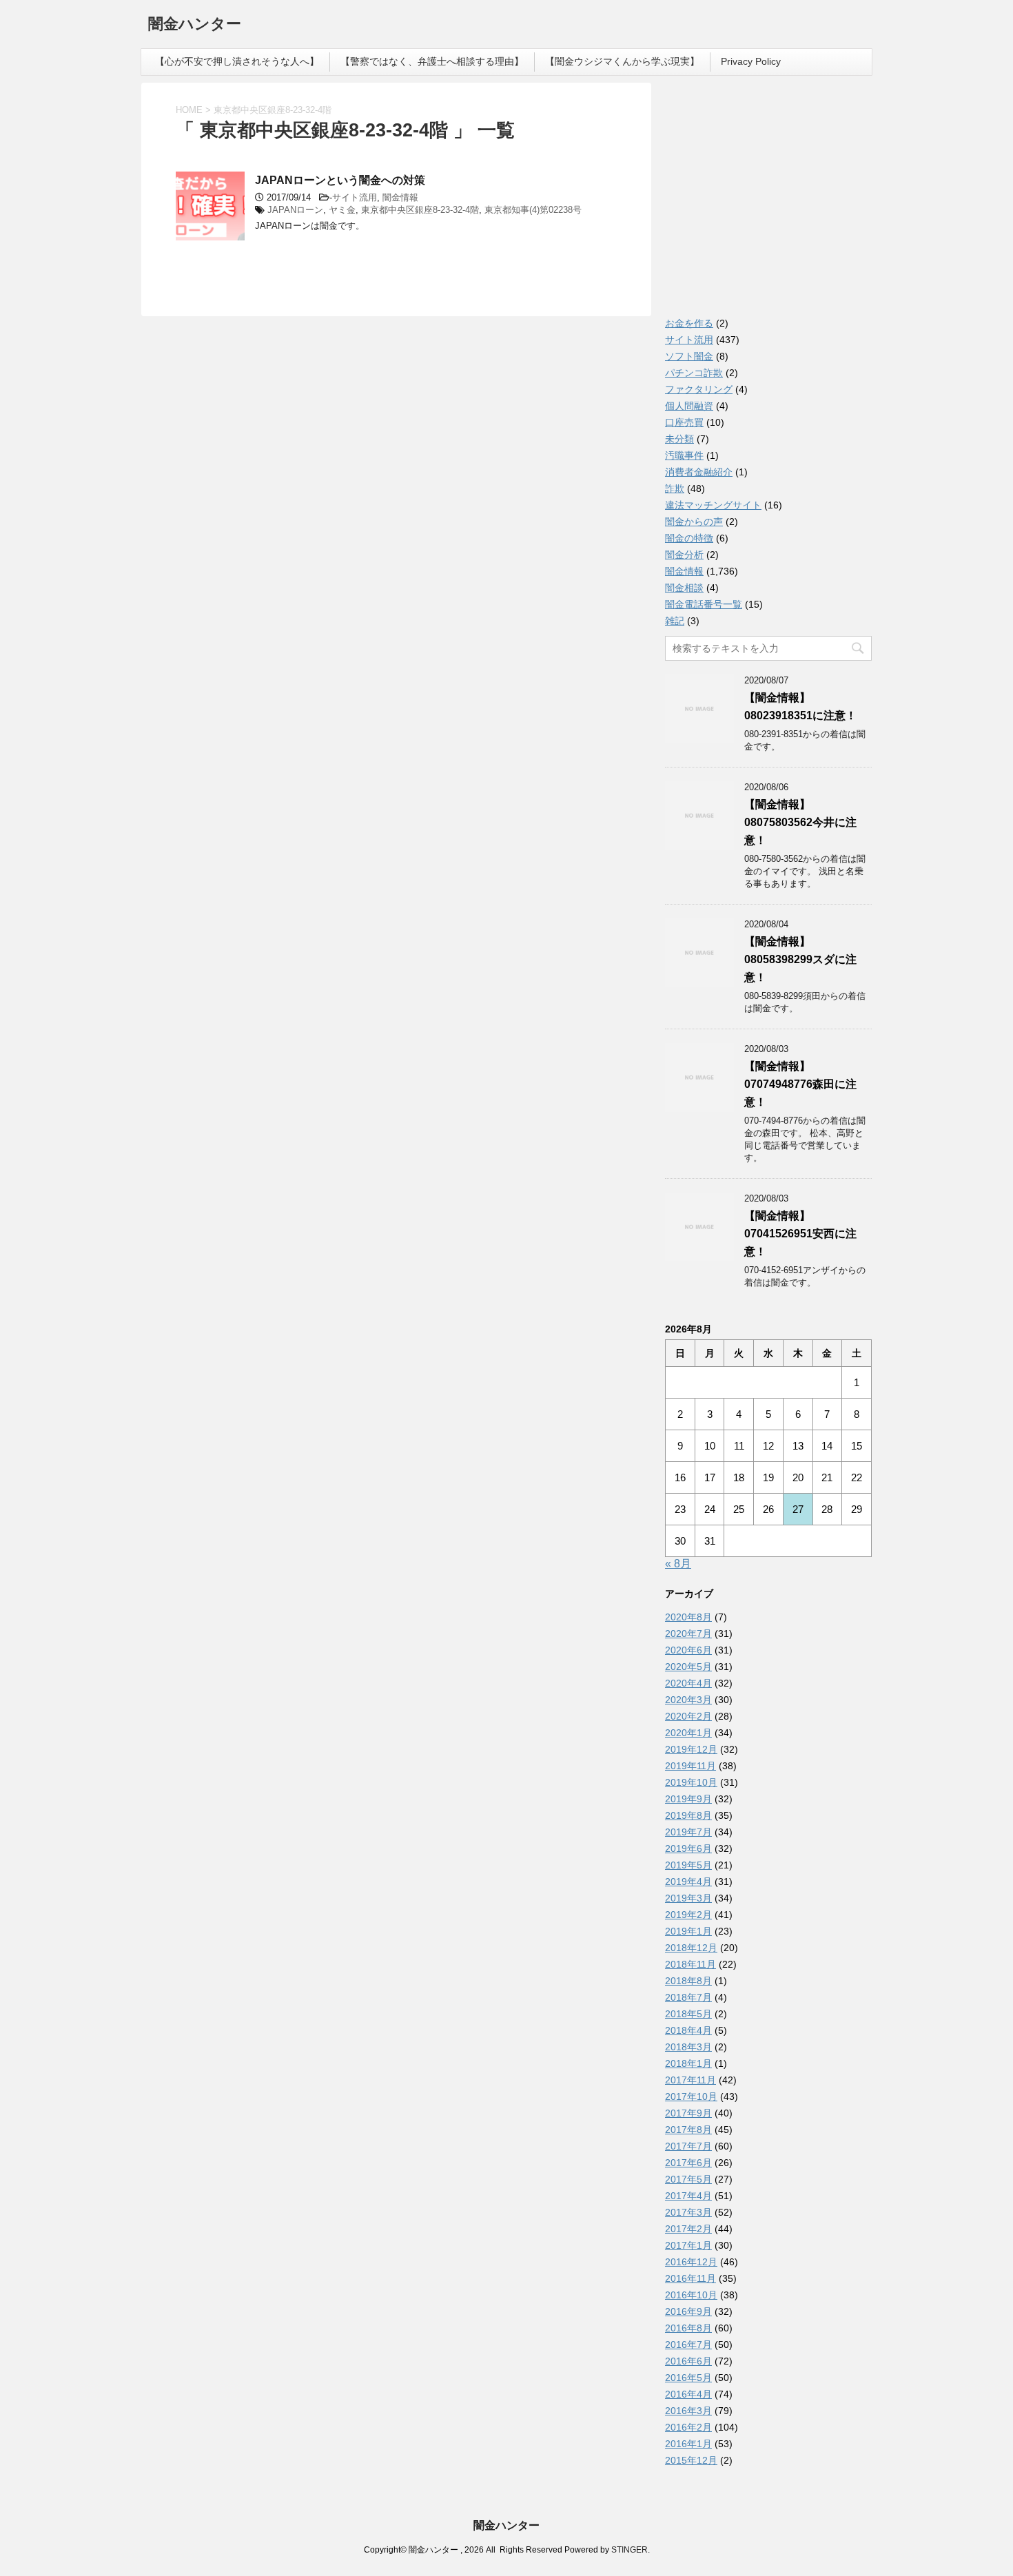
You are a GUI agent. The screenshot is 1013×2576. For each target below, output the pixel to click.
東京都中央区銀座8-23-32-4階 (420, 210)
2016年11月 (690, 2278)
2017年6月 (688, 2163)
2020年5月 (688, 1667)
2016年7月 (688, 2345)
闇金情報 (400, 197)
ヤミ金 (342, 210)
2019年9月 (688, 1799)
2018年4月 (688, 2030)
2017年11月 (690, 2080)
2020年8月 (688, 1617)
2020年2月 (688, 1716)
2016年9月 (688, 2311)
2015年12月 (691, 2460)
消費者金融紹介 (699, 472)
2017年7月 (688, 2146)
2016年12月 (691, 2262)
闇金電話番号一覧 (704, 604)
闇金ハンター (195, 24)
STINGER (630, 2550)
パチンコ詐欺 (694, 373)
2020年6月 (688, 1650)
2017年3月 (688, 2212)
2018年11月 (690, 1964)
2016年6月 (688, 2361)
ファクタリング (699, 389)
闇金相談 (684, 588)
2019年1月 (688, 1931)
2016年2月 (688, 2427)
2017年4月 (688, 2196)
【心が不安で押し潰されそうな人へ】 (237, 61)
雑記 (675, 621)
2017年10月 (691, 2096)
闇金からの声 (694, 522)
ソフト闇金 (689, 356)
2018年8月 (688, 1981)
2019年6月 (688, 1848)
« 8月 (678, 1564)
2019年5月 (688, 1865)
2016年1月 (688, 2444)
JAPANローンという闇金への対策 (340, 180)
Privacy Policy (751, 61)
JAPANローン (295, 210)
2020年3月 (688, 1700)
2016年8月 (688, 2328)
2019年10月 (691, 1782)
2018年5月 (688, 2014)
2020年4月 (688, 1683)
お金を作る (689, 323)
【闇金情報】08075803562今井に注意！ (800, 822)
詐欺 (675, 488)
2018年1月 (688, 2063)
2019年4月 (688, 1882)
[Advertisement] (768, 203)
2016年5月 (688, 2378)
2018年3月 (688, 2047)
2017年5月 (688, 2179)
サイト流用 (355, 197)
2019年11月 (690, 1766)
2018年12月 (691, 1948)
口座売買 (684, 422)
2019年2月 (688, 1915)
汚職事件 (684, 455)
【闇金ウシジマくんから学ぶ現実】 (622, 61)
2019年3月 (688, 1898)
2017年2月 (688, 2229)
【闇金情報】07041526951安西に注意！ (800, 1234)
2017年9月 (688, 2113)
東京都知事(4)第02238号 (533, 210)
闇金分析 (684, 555)
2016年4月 (688, 2394)
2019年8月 (688, 1815)
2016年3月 (688, 2411)
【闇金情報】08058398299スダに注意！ (800, 959)
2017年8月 (688, 2130)
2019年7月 (688, 1832)
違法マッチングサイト (713, 505)
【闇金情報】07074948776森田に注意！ (800, 1084)
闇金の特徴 (689, 538)
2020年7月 (688, 1634)
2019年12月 (691, 1749)
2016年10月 (691, 2295)
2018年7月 (688, 1997)
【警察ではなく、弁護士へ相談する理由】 (432, 61)
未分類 (679, 439)
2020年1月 (688, 1733)
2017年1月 (688, 2245)
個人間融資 (689, 406)
